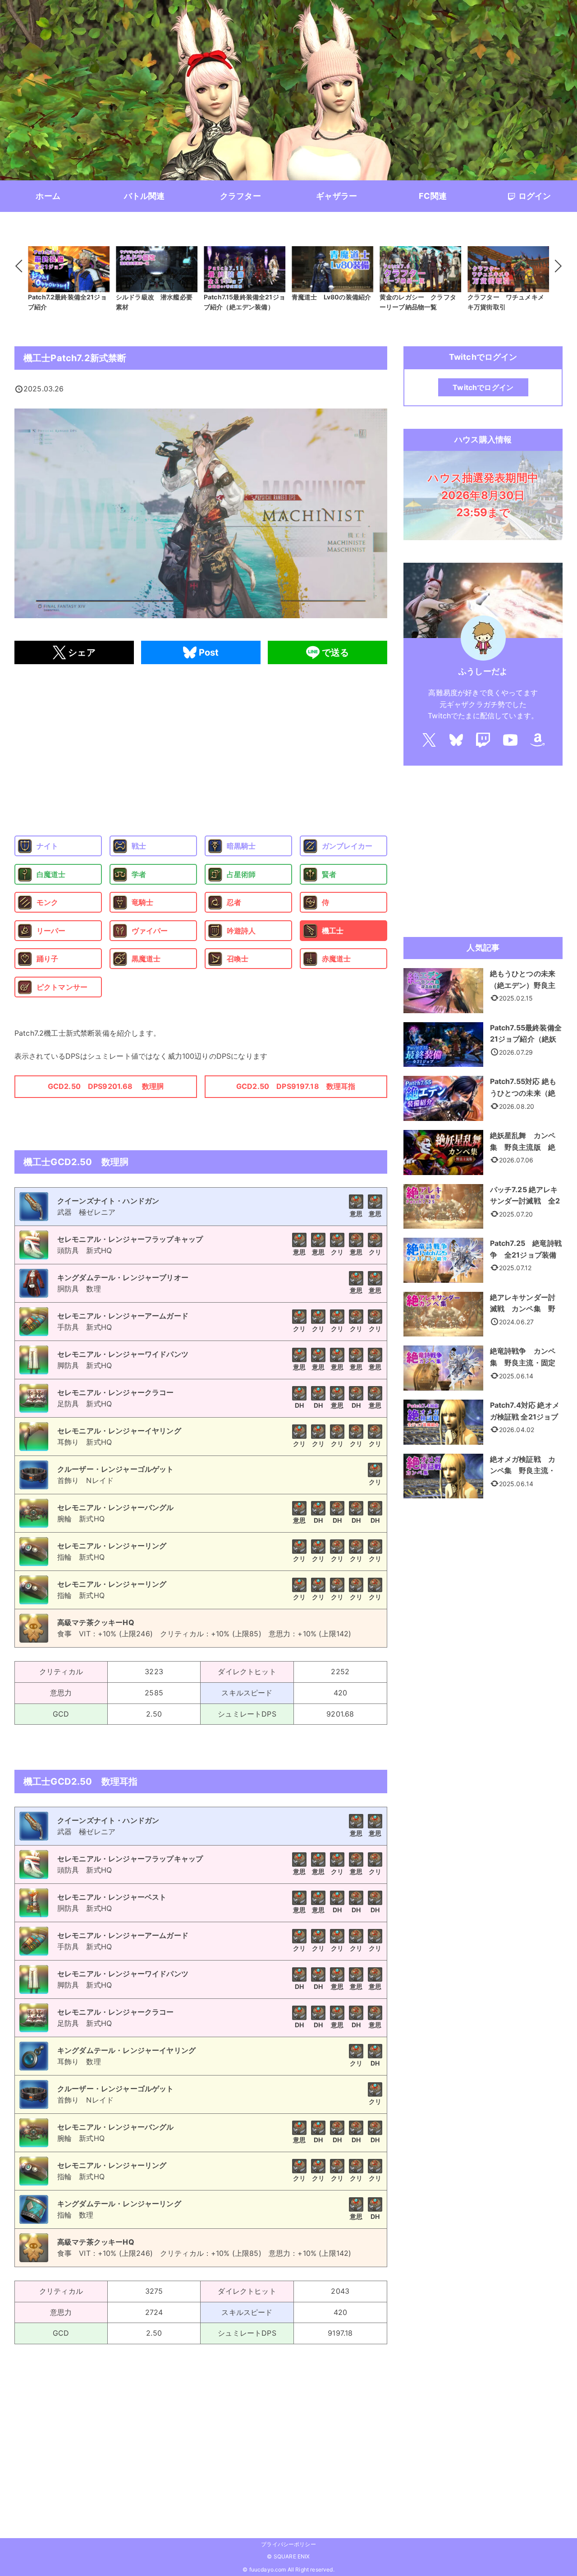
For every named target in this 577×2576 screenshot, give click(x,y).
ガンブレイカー (347, 846)
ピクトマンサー (62, 987)
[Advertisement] (201, 750)
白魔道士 (51, 874)
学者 (139, 874)
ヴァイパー (150, 931)
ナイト (47, 846)
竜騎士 (142, 902)
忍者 (234, 902)
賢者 (329, 874)
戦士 (139, 846)
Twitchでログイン (483, 387)
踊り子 (47, 959)
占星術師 (241, 874)
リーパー (51, 931)
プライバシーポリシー (288, 2544)
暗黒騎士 (241, 846)
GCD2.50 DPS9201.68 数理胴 (106, 1086)
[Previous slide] (22, 266)
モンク (47, 902)
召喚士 (238, 959)
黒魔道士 (146, 959)
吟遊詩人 (241, 931)
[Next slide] (555, 266)
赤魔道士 (337, 959)
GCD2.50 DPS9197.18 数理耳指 (296, 1086)
